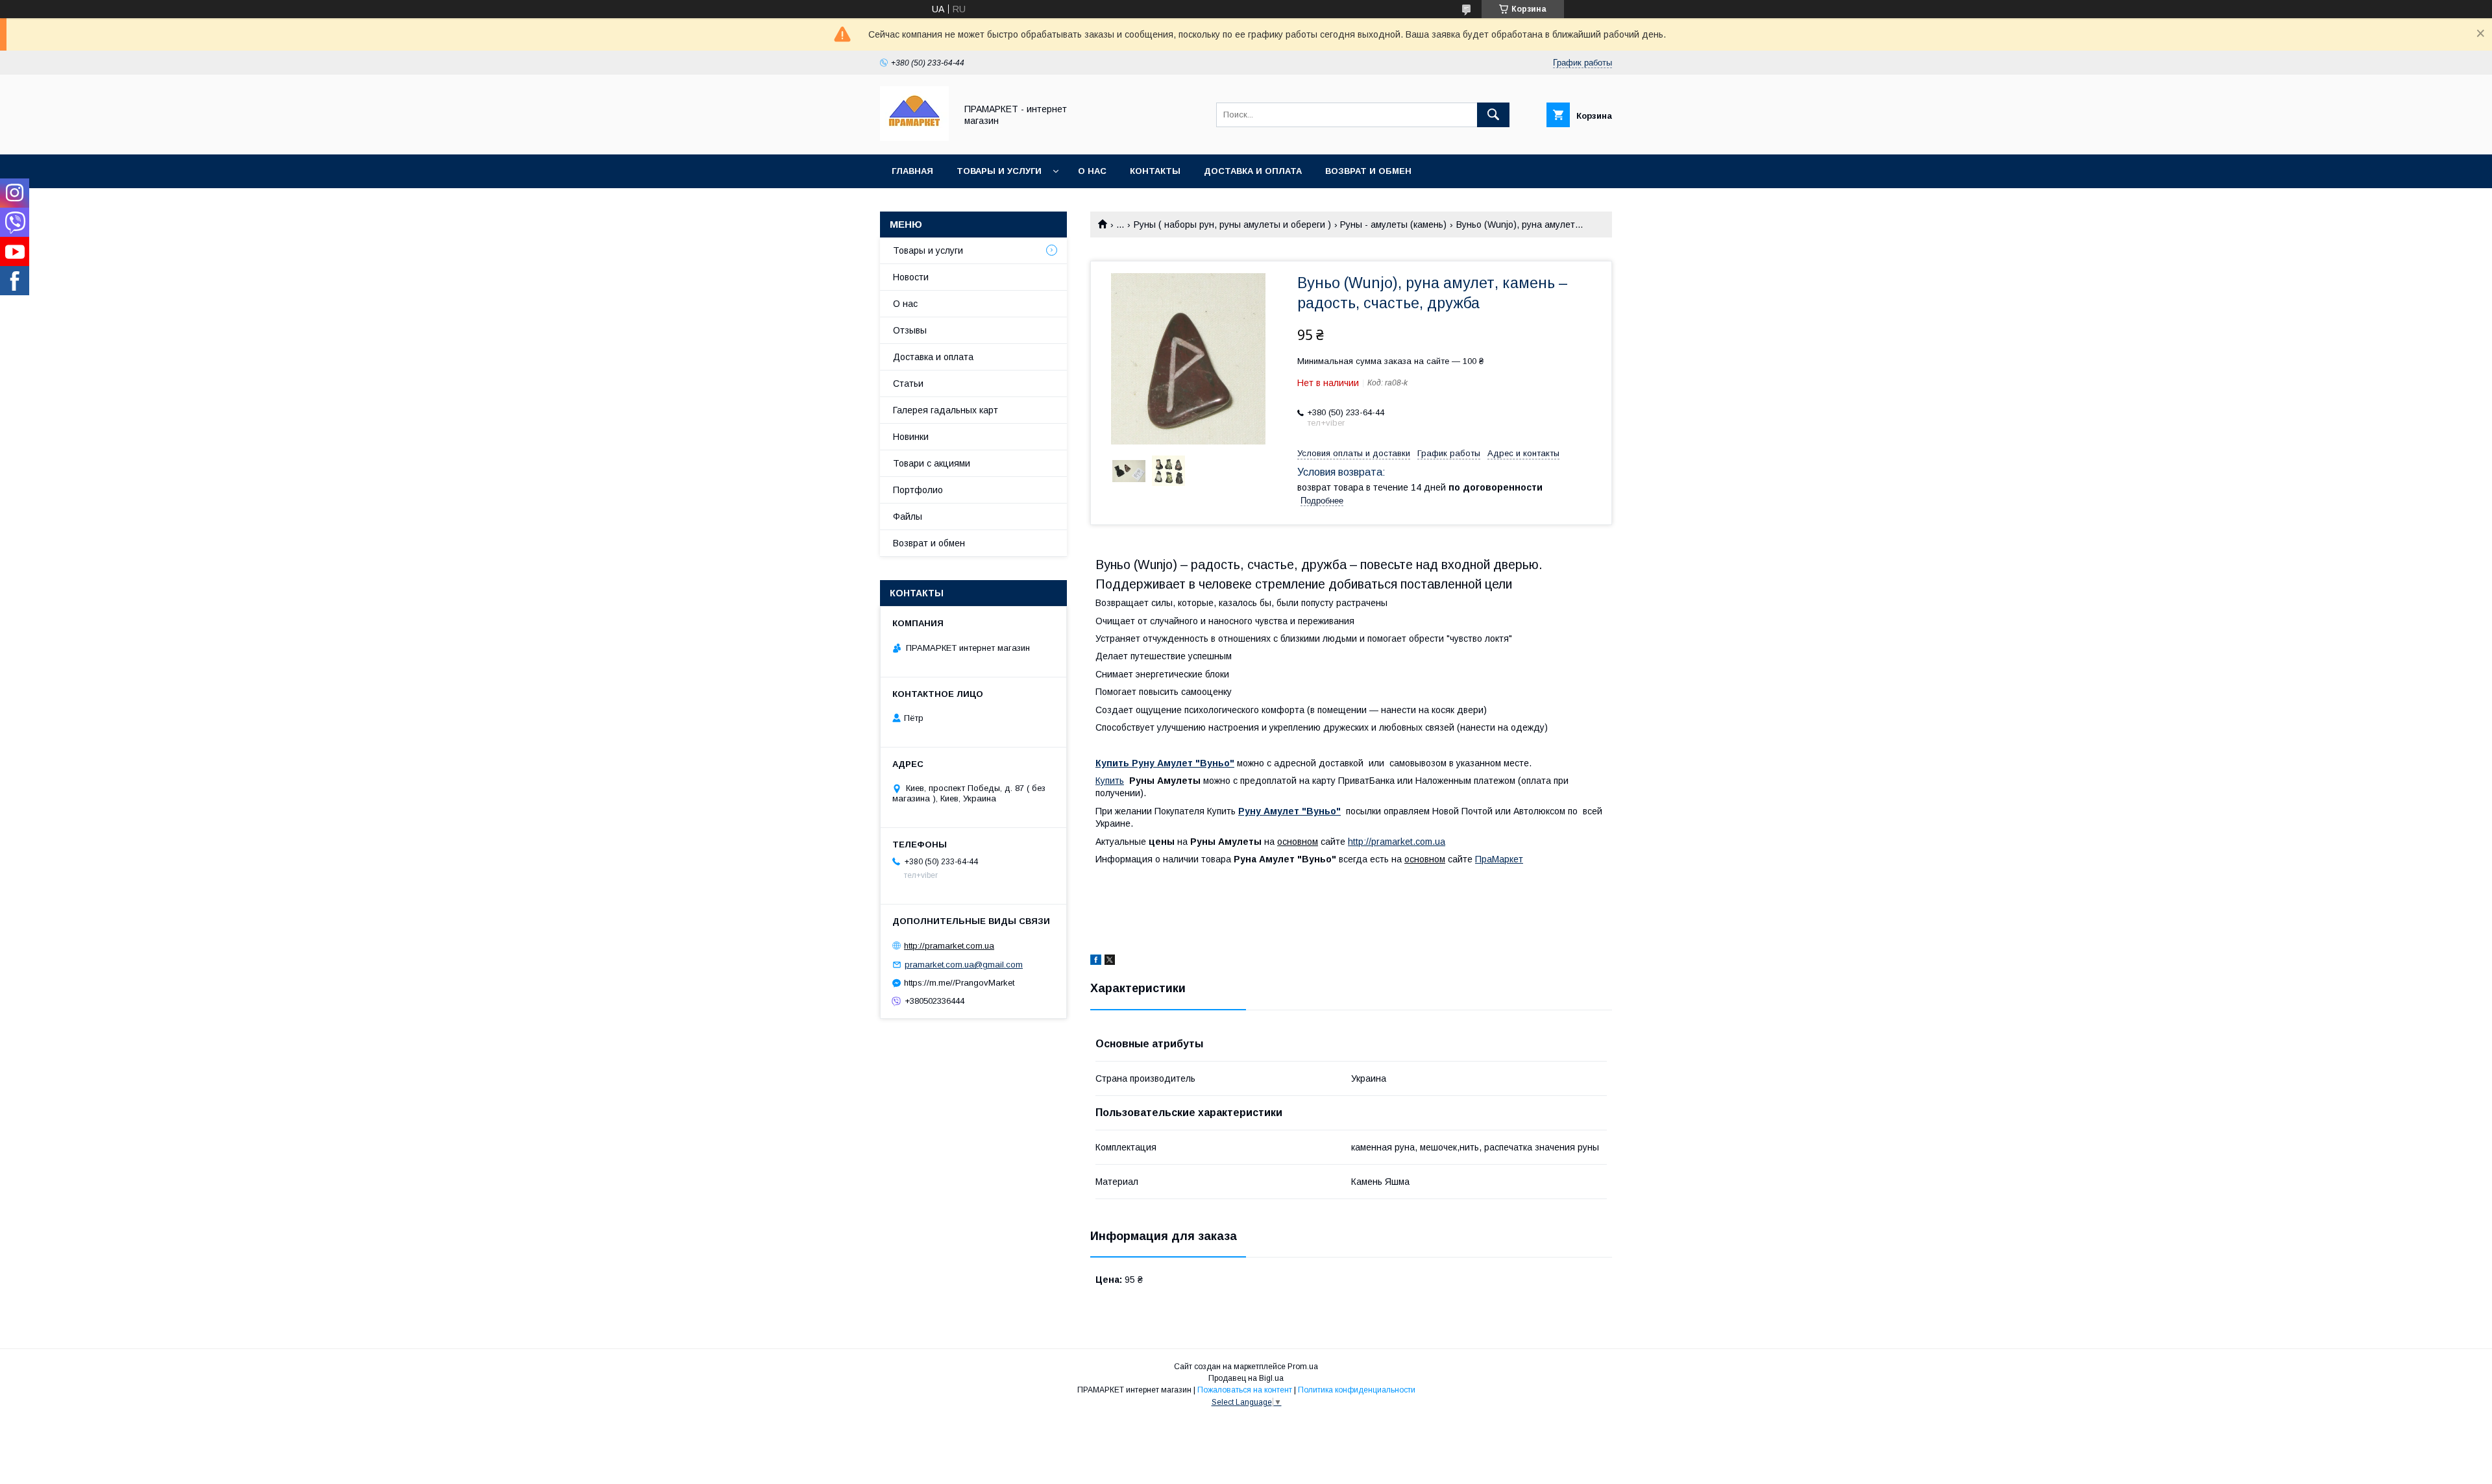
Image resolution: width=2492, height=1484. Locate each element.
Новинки (911, 437)
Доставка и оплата (1253, 171)
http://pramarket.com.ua (1397, 842)
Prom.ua (1303, 1367)
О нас (1092, 171)
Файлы (908, 517)
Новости (911, 277)
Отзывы (910, 330)
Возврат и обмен (1368, 171)
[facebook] (1096, 962)
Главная (912, 171)
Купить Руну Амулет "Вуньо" (1165, 763)
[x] (1110, 962)
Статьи (908, 383)
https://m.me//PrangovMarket (959, 983)
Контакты (1155, 171)
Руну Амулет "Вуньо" (1289, 811)
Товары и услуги (999, 171)
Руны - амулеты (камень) (1393, 225)
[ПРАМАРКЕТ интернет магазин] (914, 138)
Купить (1110, 781)
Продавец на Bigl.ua (1246, 1378)
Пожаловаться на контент (1245, 1390)
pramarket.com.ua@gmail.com (964, 965)
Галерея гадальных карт (946, 410)
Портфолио (918, 490)
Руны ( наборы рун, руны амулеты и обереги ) (1232, 225)
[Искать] (1493, 115)
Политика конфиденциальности (1357, 1390)
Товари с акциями (932, 463)
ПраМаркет (1499, 859)
